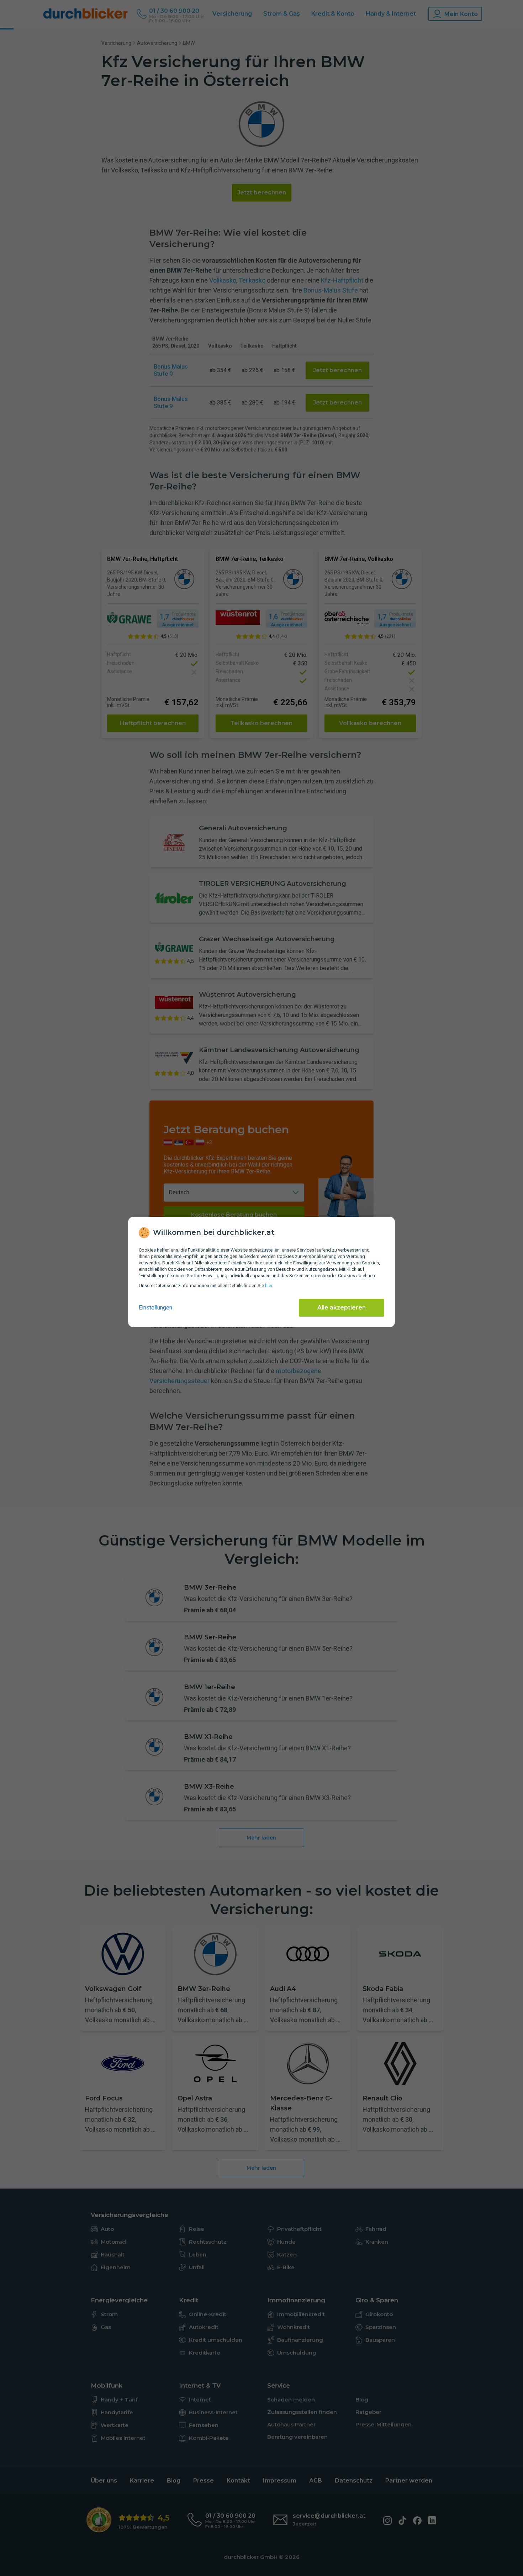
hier (269, 1286)
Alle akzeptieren (342, 1308)
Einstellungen (155, 1308)
